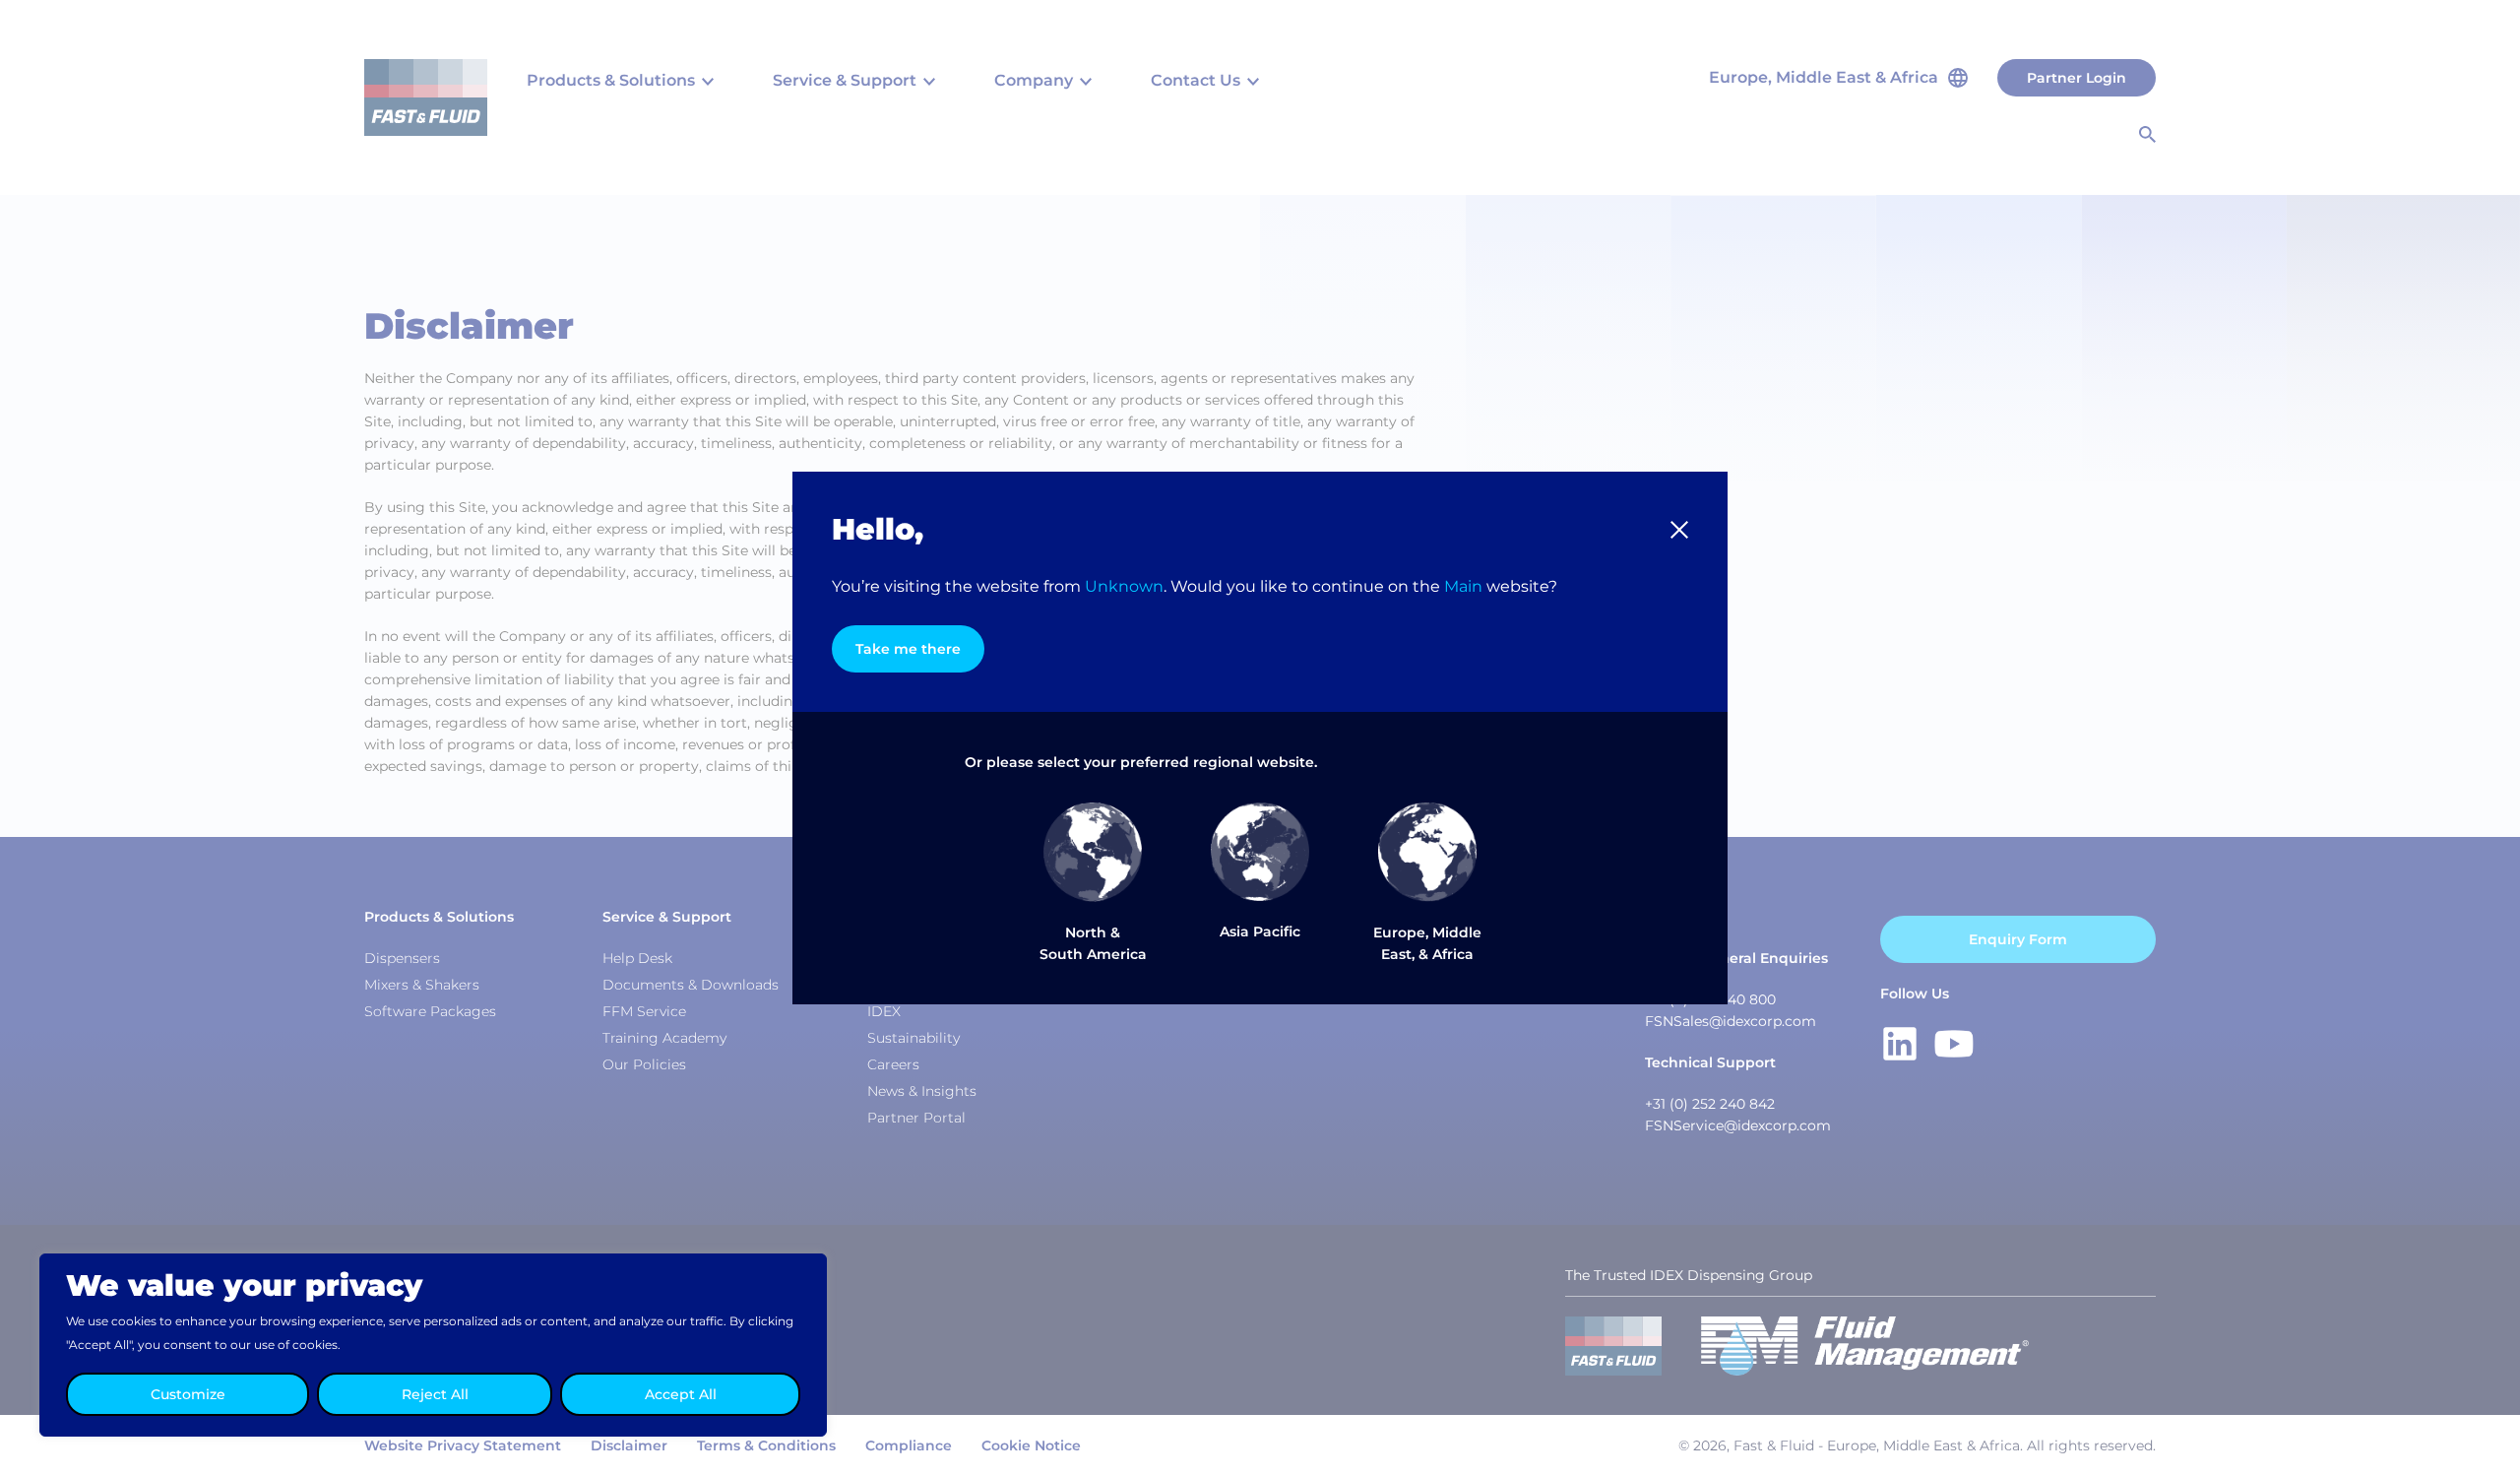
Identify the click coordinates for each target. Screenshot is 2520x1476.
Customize (188, 1394)
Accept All (681, 1394)
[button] (1679, 530)
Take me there (908, 649)
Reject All (435, 1394)
